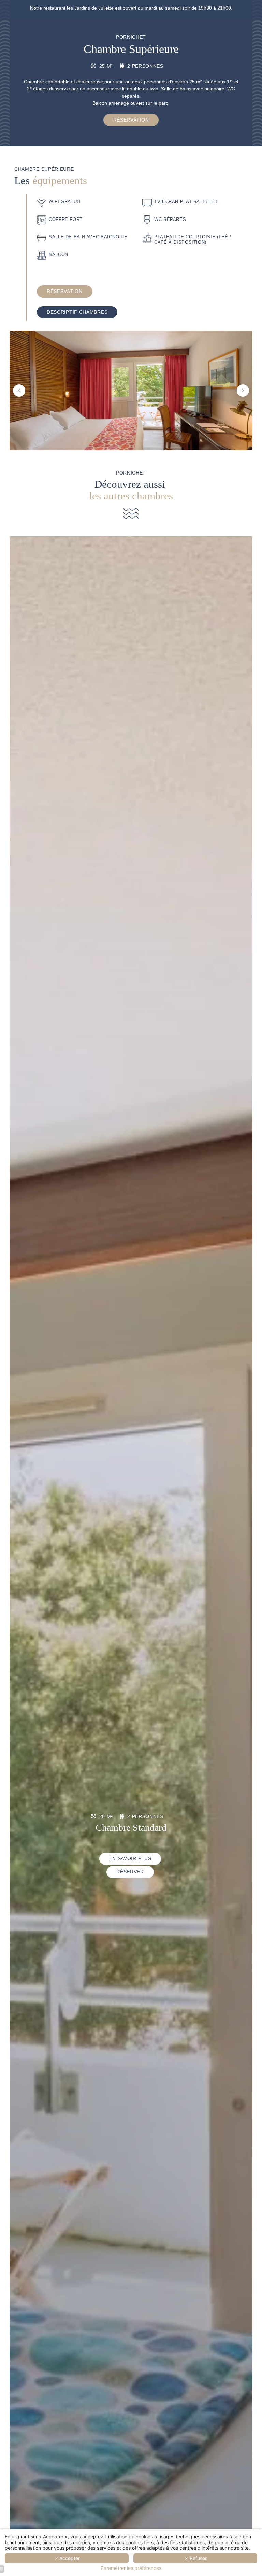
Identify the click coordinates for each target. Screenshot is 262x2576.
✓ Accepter (67, 2558)
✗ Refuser (195, 2558)
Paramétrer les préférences (131, 2568)
